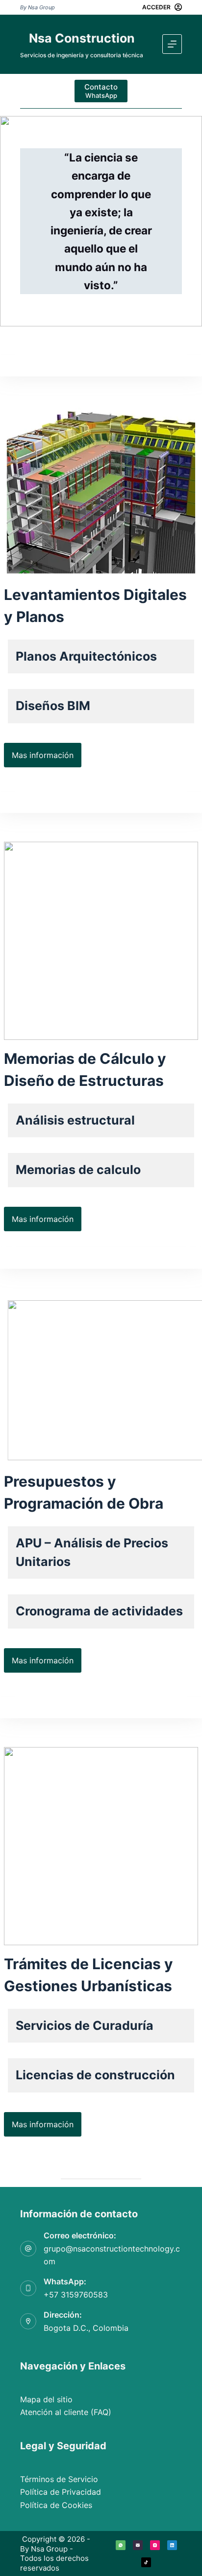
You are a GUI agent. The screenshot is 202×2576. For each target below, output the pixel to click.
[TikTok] (146, 2562)
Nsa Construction (82, 38)
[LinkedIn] (172, 2545)
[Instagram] (155, 2545)
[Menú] (172, 44)
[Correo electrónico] (138, 2545)
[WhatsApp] (121, 2545)
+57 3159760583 (76, 2295)
